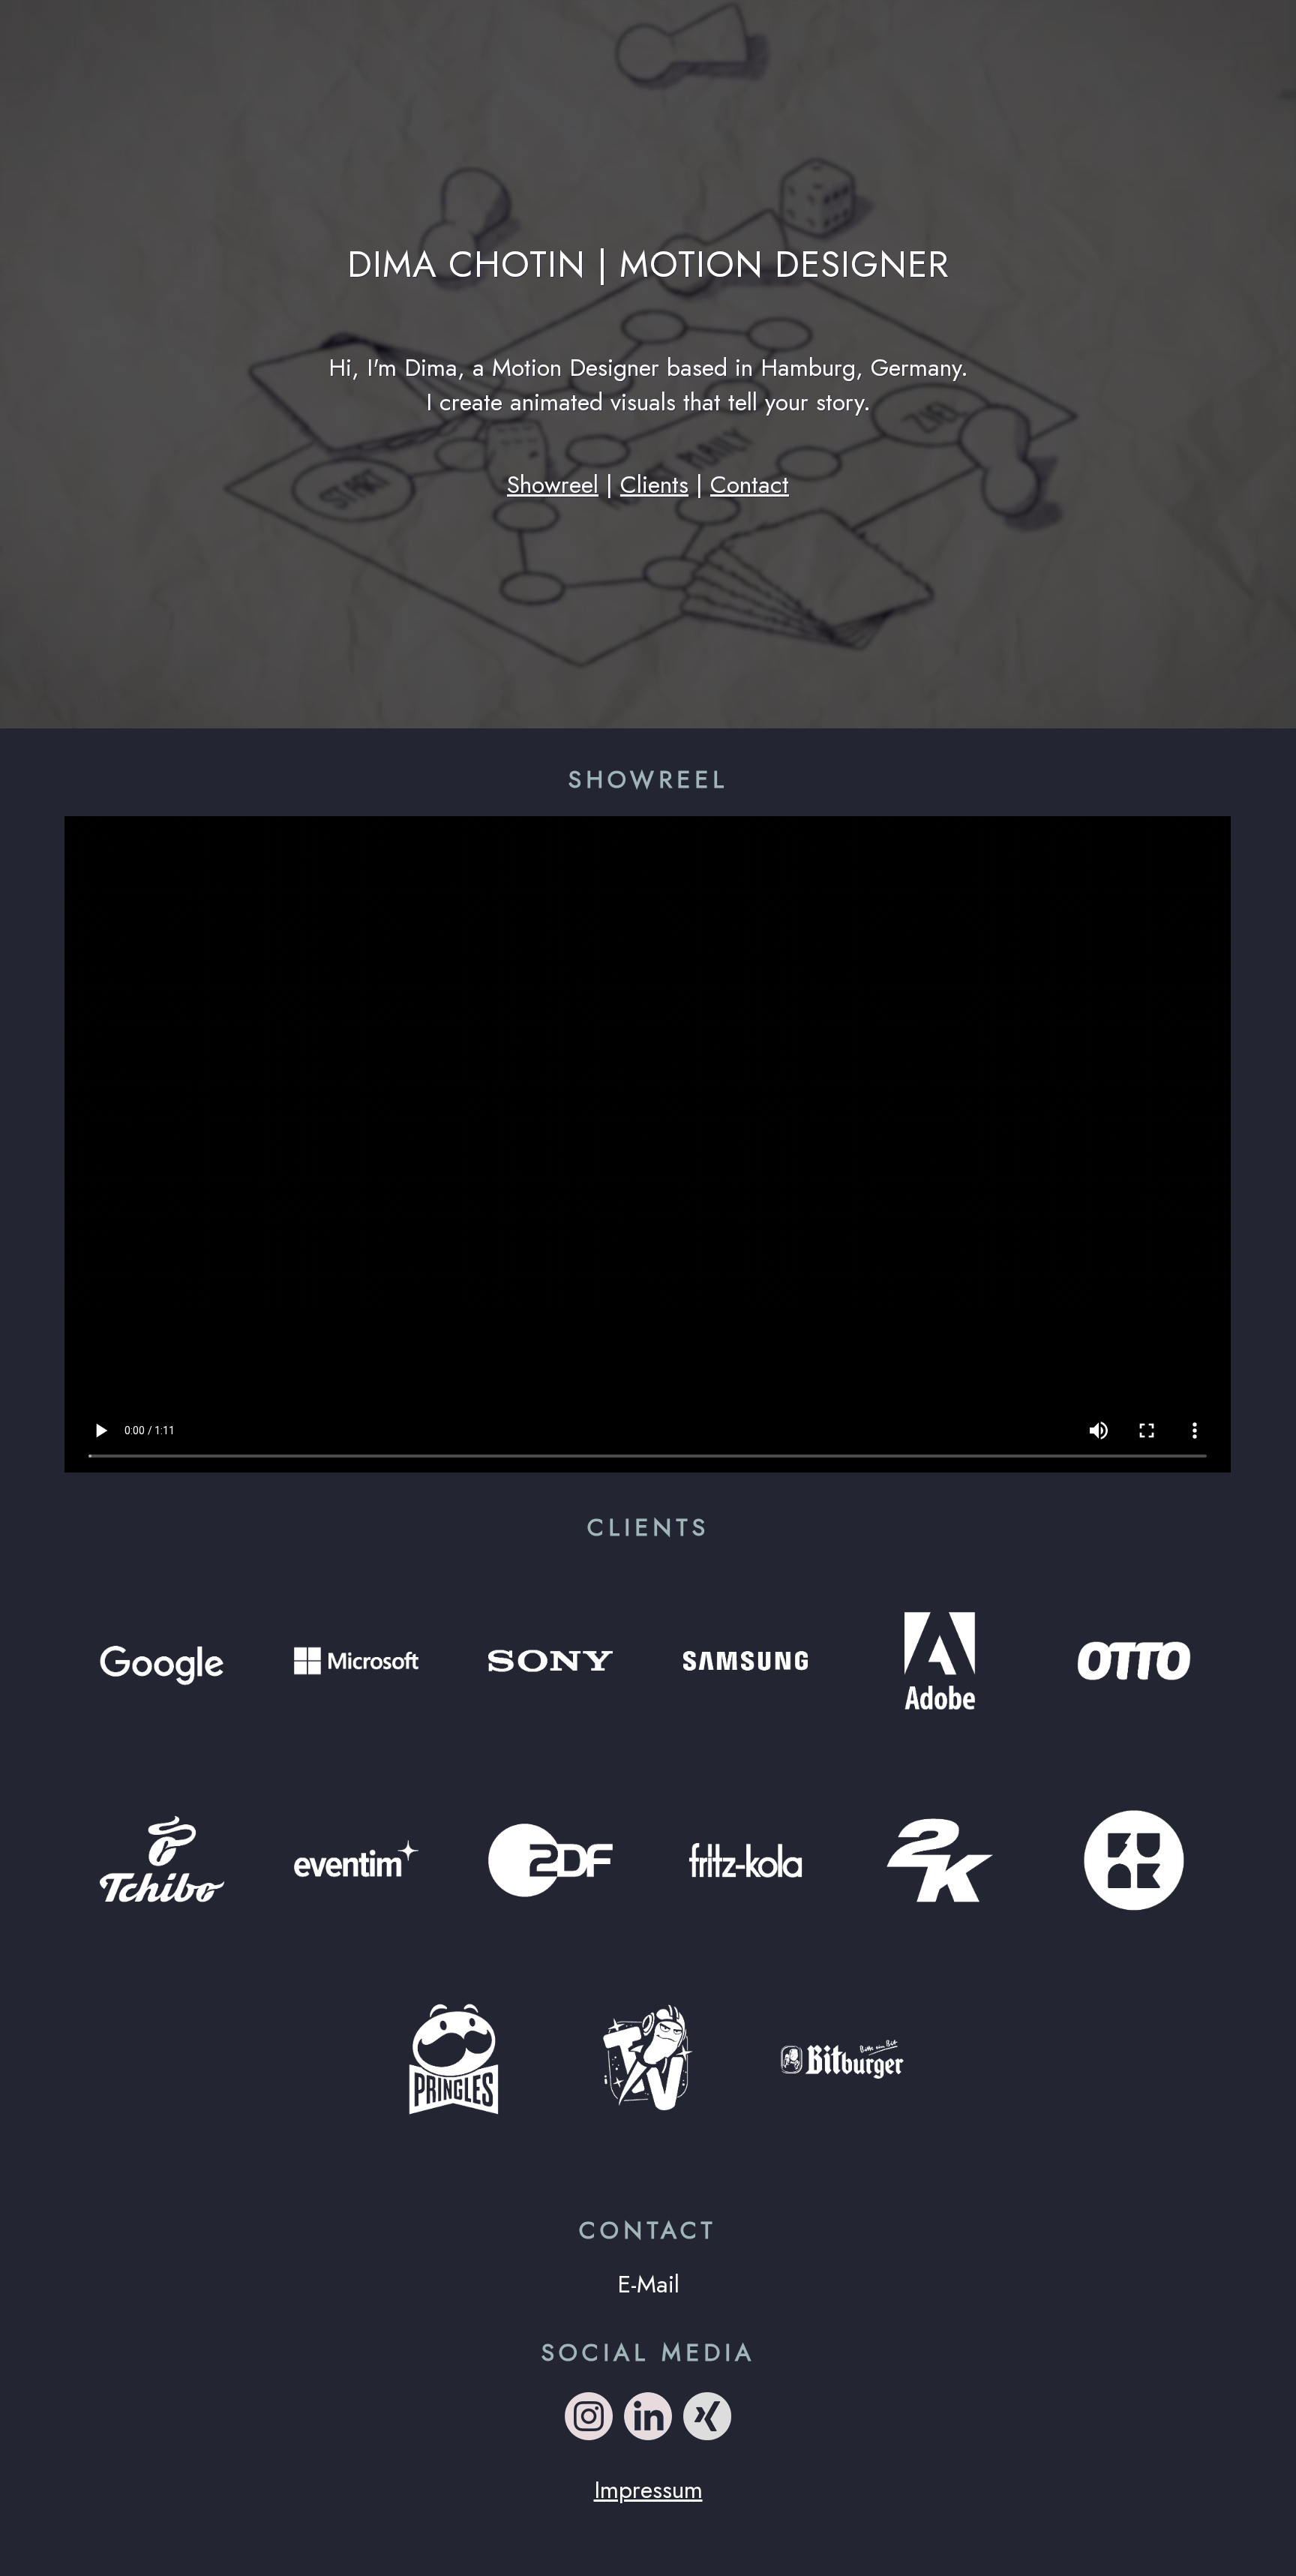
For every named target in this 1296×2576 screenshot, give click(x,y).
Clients (654, 485)
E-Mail (648, 2284)
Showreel (553, 485)
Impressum (648, 2490)
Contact (750, 485)
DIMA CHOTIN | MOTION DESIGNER (648, 264)
